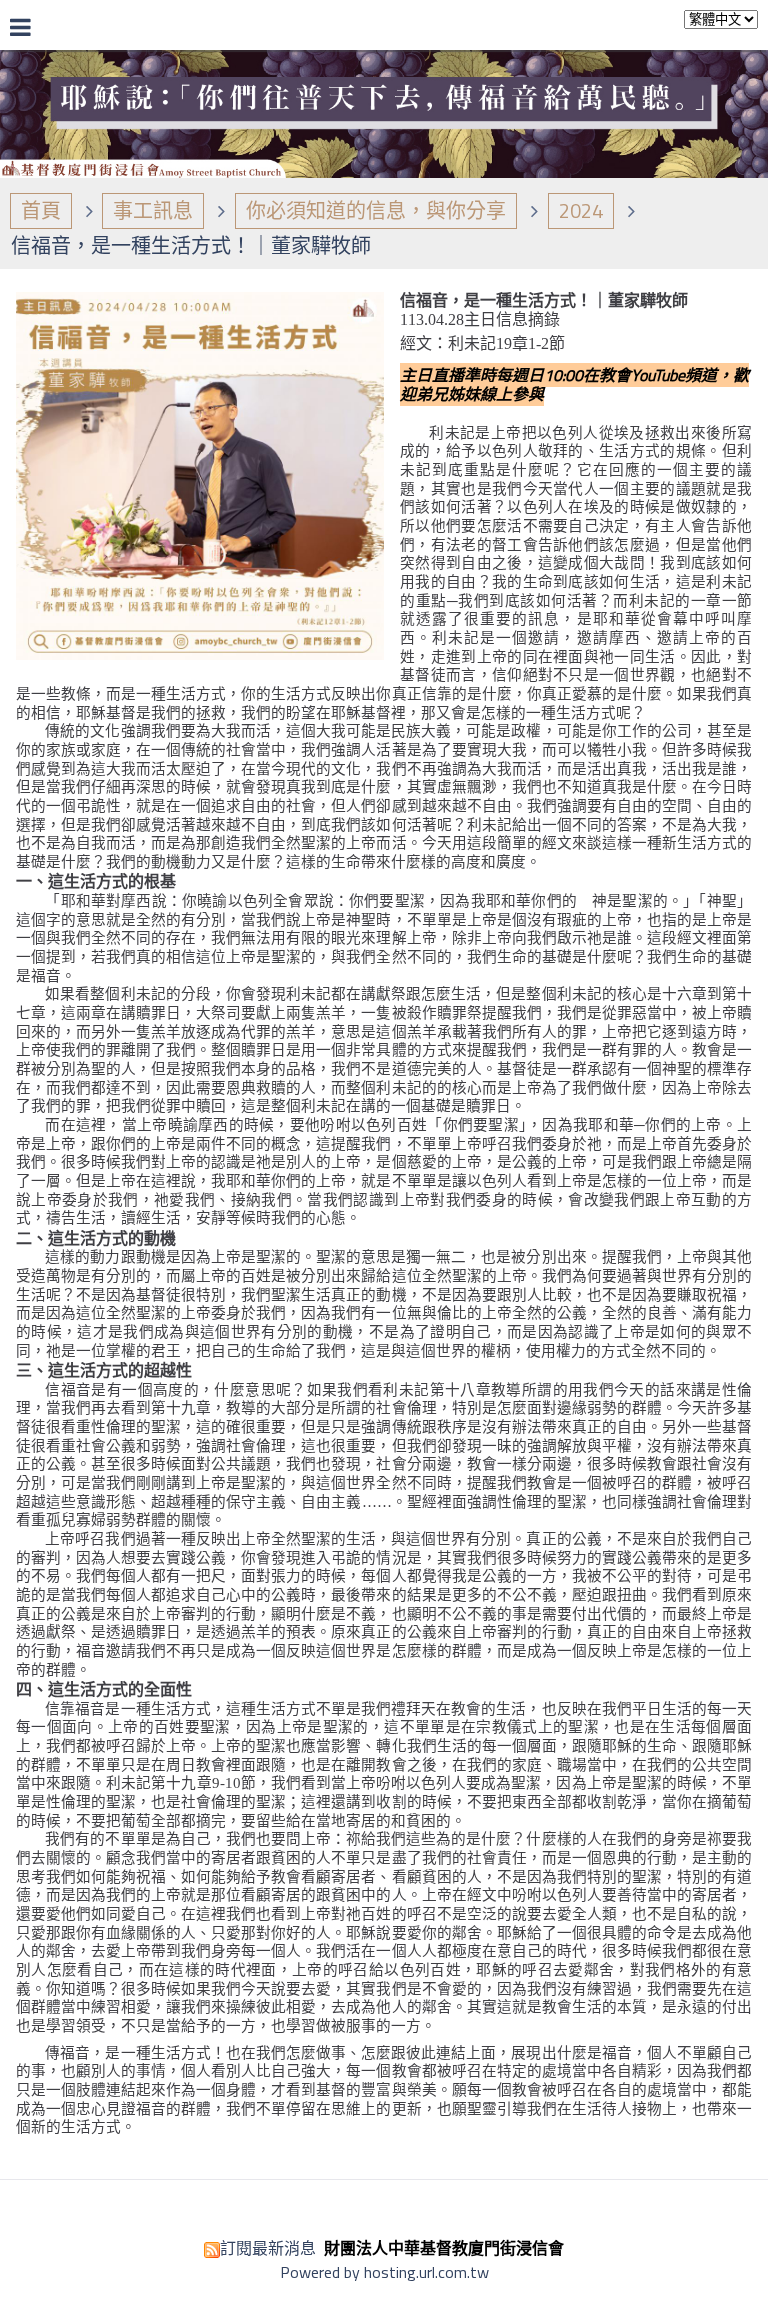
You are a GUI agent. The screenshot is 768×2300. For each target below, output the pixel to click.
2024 (581, 210)
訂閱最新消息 (268, 2248)
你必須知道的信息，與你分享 (376, 210)
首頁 (41, 210)
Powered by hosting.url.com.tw (384, 2272)
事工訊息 (153, 210)
